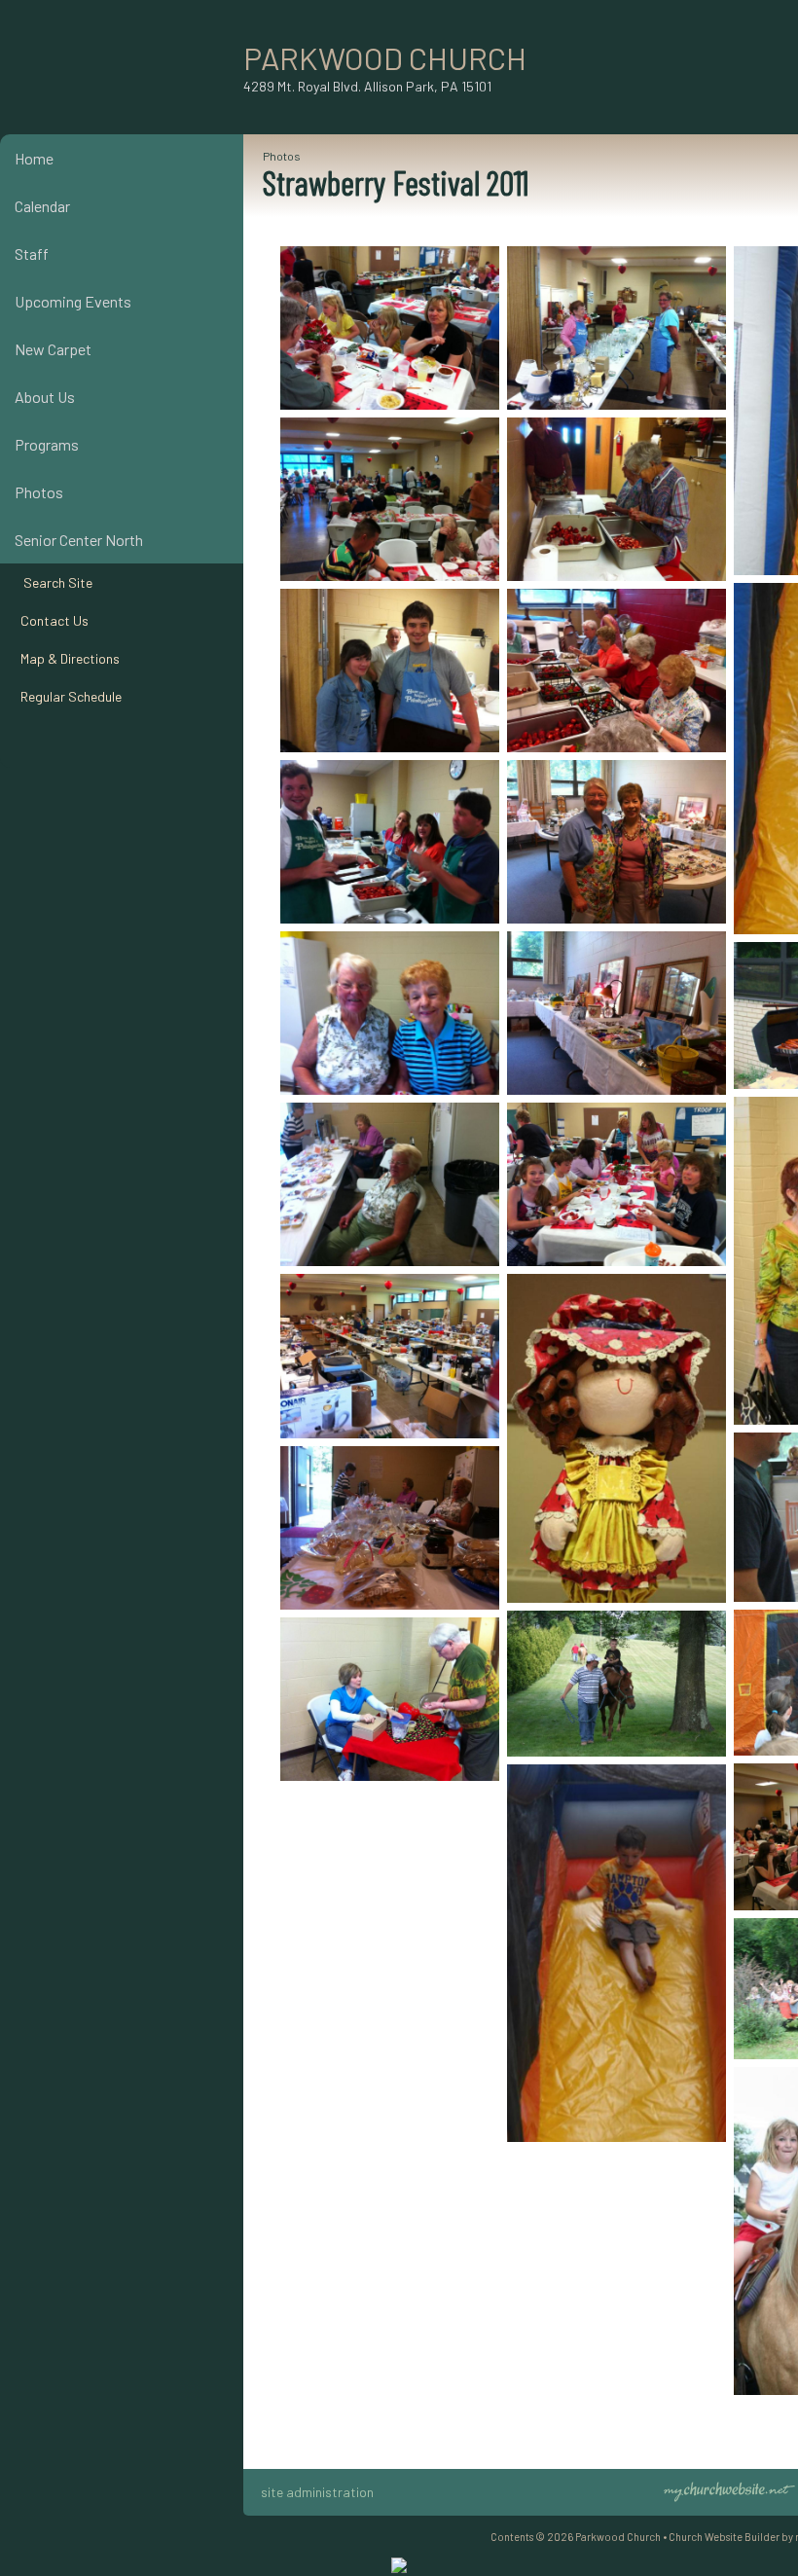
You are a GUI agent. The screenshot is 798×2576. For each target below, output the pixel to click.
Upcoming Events (73, 301)
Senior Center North (79, 540)
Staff (32, 254)
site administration (317, 2492)
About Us (45, 397)
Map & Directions (67, 658)
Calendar (42, 206)
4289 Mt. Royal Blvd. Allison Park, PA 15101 (367, 86)
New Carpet (53, 349)
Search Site (54, 582)
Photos (39, 492)
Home (34, 158)
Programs (47, 444)
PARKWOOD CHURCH (385, 57)
